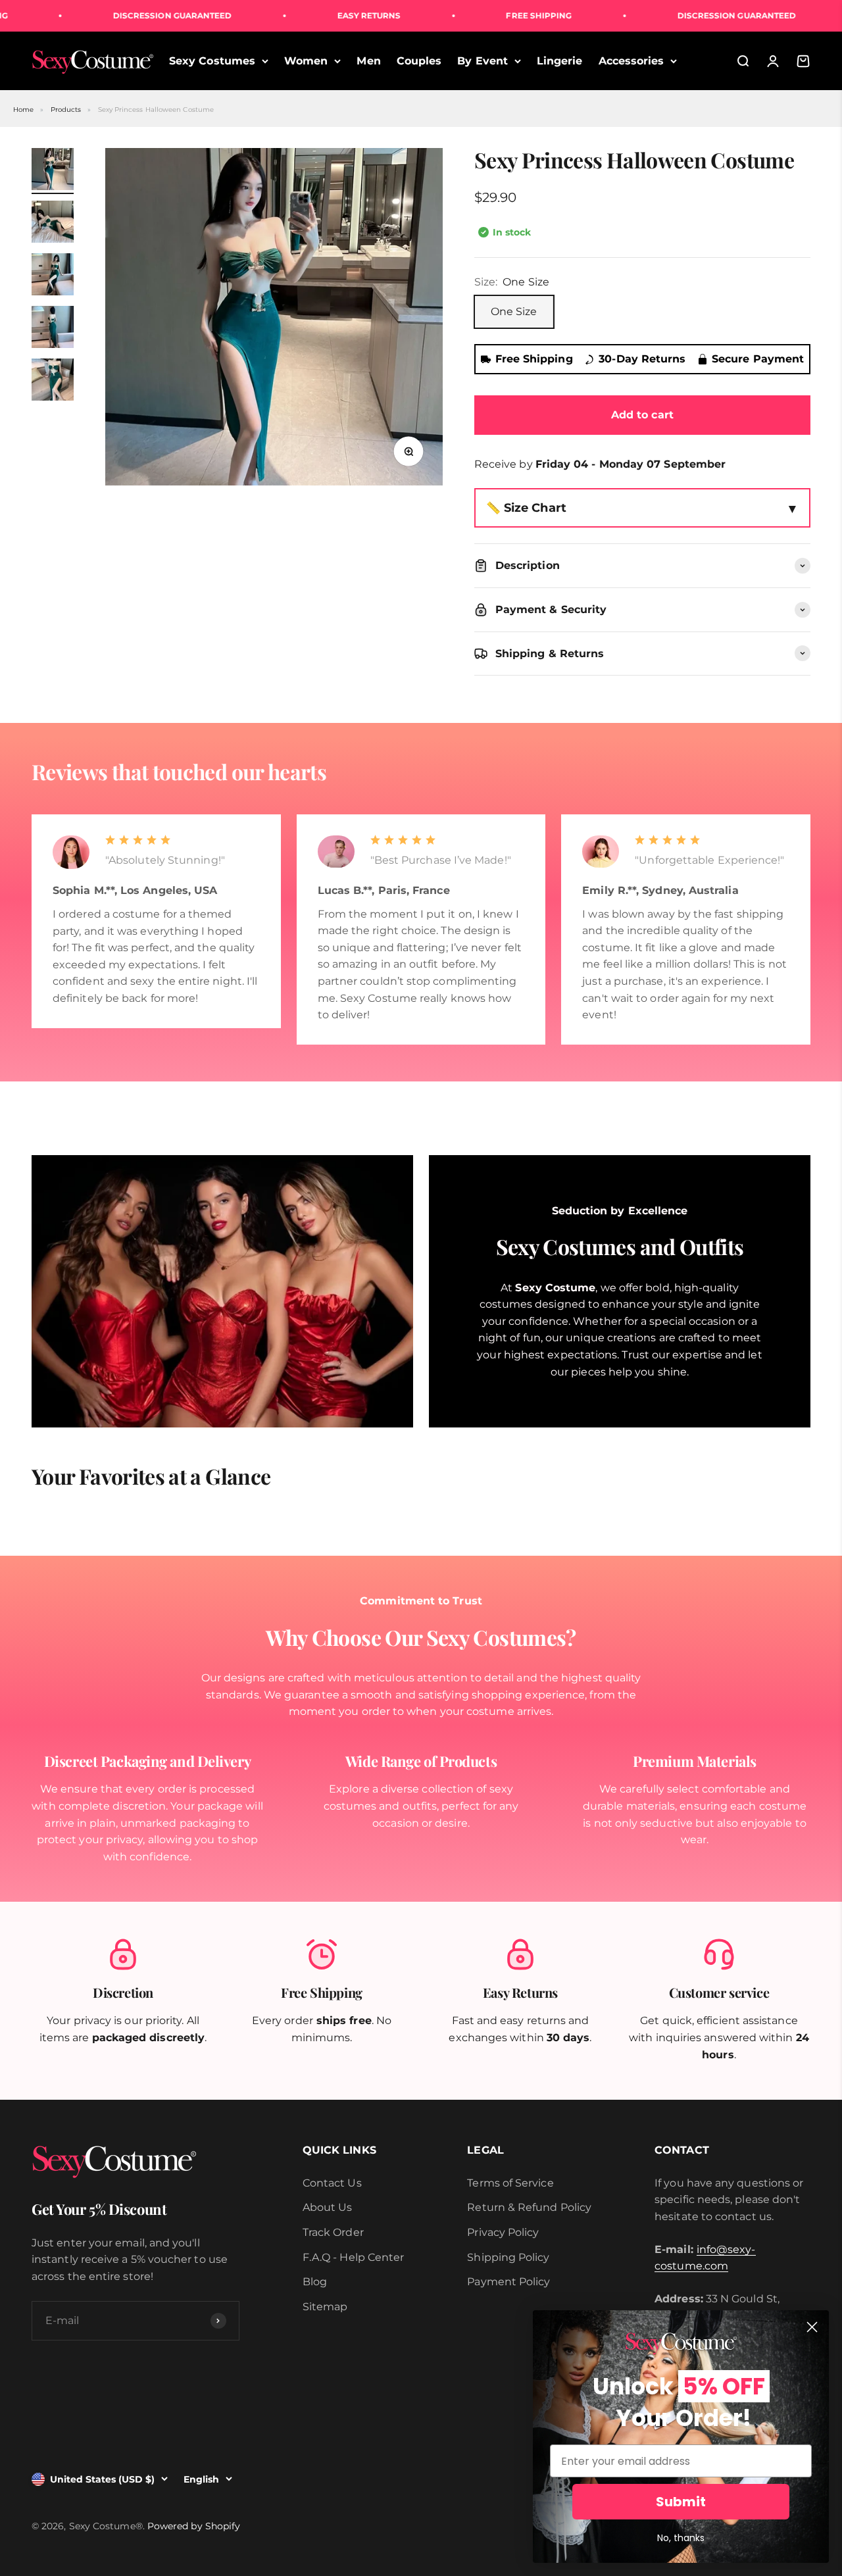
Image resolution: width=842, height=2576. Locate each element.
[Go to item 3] (53, 276)
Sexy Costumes (212, 61)
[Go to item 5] (53, 382)
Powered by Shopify (194, 2526)
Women (306, 61)
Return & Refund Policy (529, 2207)
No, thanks (681, 2538)
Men (368, 61)
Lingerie (560, 61)
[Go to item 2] (53, 224)
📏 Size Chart (526, 508)
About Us (328, 2207)
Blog (315, 2282)
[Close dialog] (812, 2327)
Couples (419, 61)
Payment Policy (508, 2282)
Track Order (333, 2232)
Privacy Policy (503, 2232)
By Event (483, 61)
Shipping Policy (508, 2257)
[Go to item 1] (53, 171)
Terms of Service (510, 2183)
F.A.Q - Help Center (354, 2257)
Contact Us (332, 2183)
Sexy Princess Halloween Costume (156, 110)
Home (23, 110)
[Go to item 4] (53, 329)
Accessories (631, 61)
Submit (681, 2502)
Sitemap (325, 2307)
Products (66, 110)
